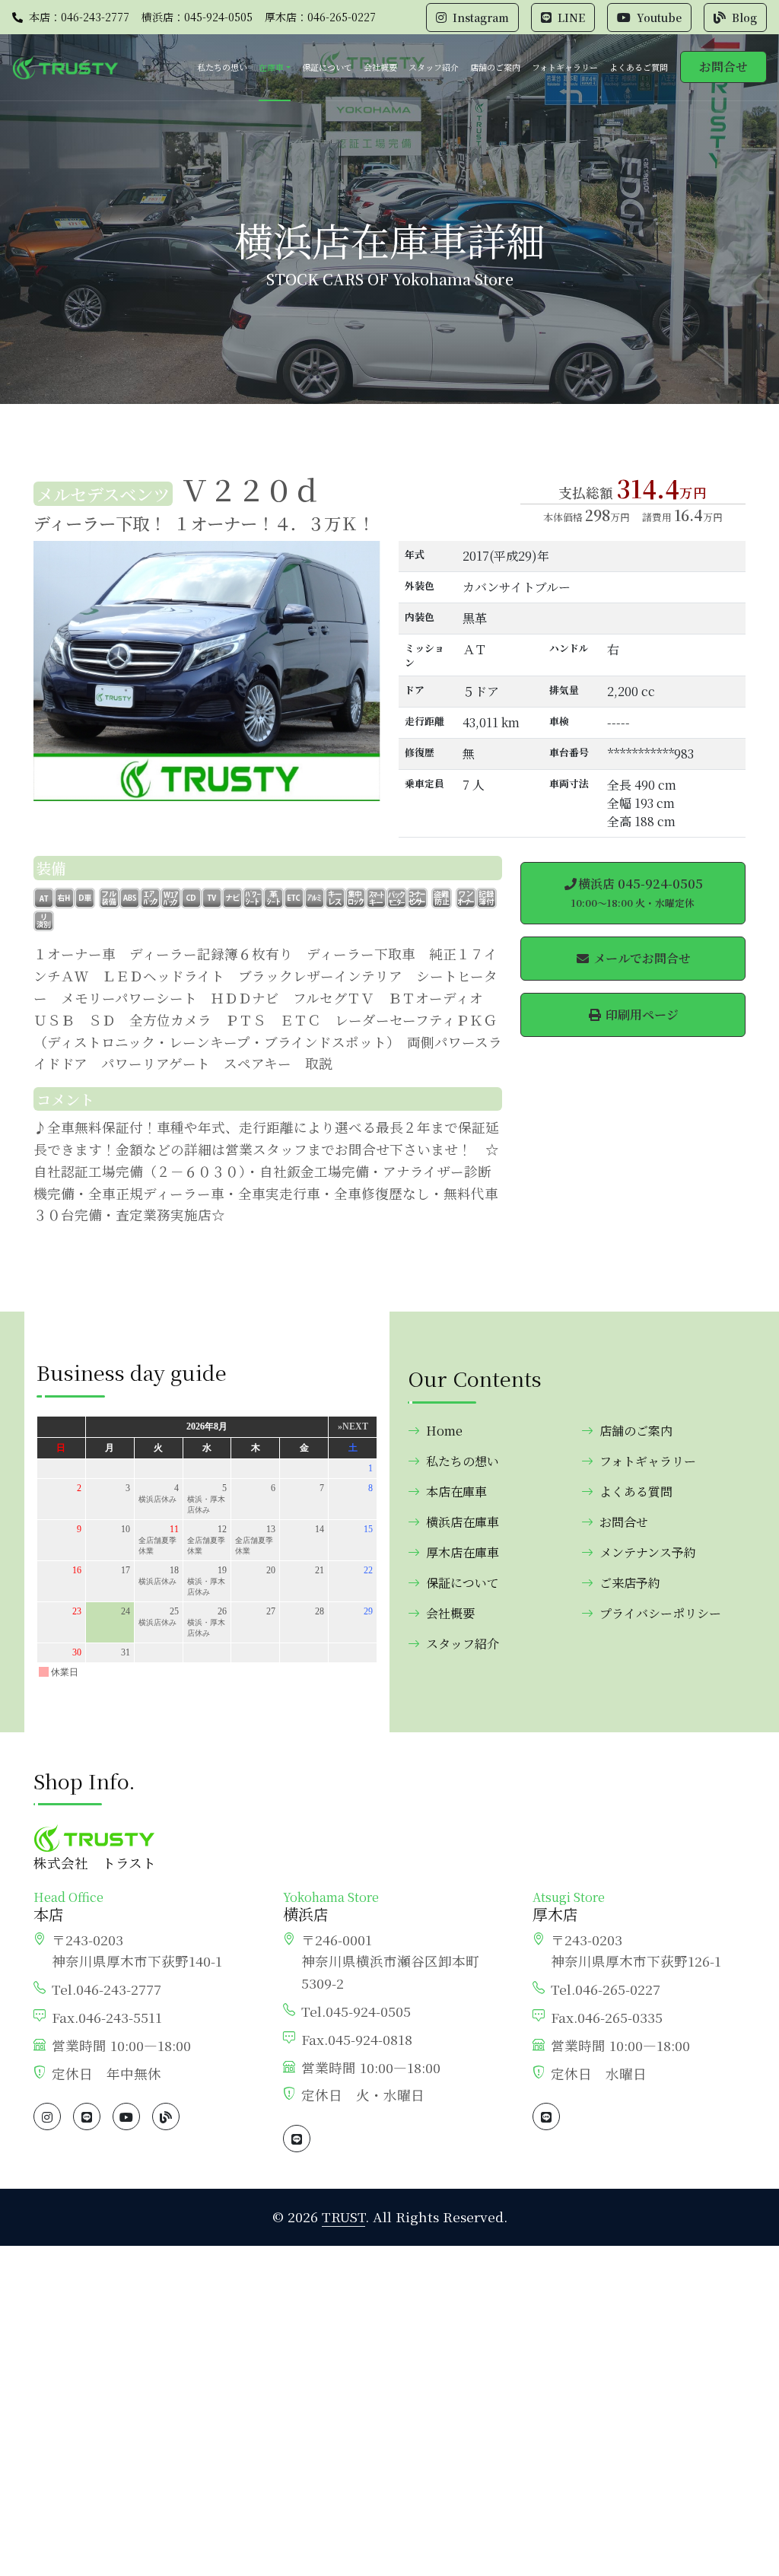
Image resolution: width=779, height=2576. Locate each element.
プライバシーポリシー (660, 1613)
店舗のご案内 (495, 67)
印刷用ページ (641, 1014)
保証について (327, 67)
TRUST (343, 2217)
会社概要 (380, 67)
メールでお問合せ (641, 958)
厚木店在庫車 (463, 1552)
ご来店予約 (630, 1583)
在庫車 (271, 67)
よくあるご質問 (639, 67)
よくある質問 (636, 1492)
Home (444, 1431)
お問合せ (723, 67)
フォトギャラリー (565, 67)
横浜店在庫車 (463, 1522)
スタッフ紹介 (434, 67)
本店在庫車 (456, 1492)
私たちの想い (222, 67)
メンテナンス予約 (648, 1552)
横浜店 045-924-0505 (637, 892)
